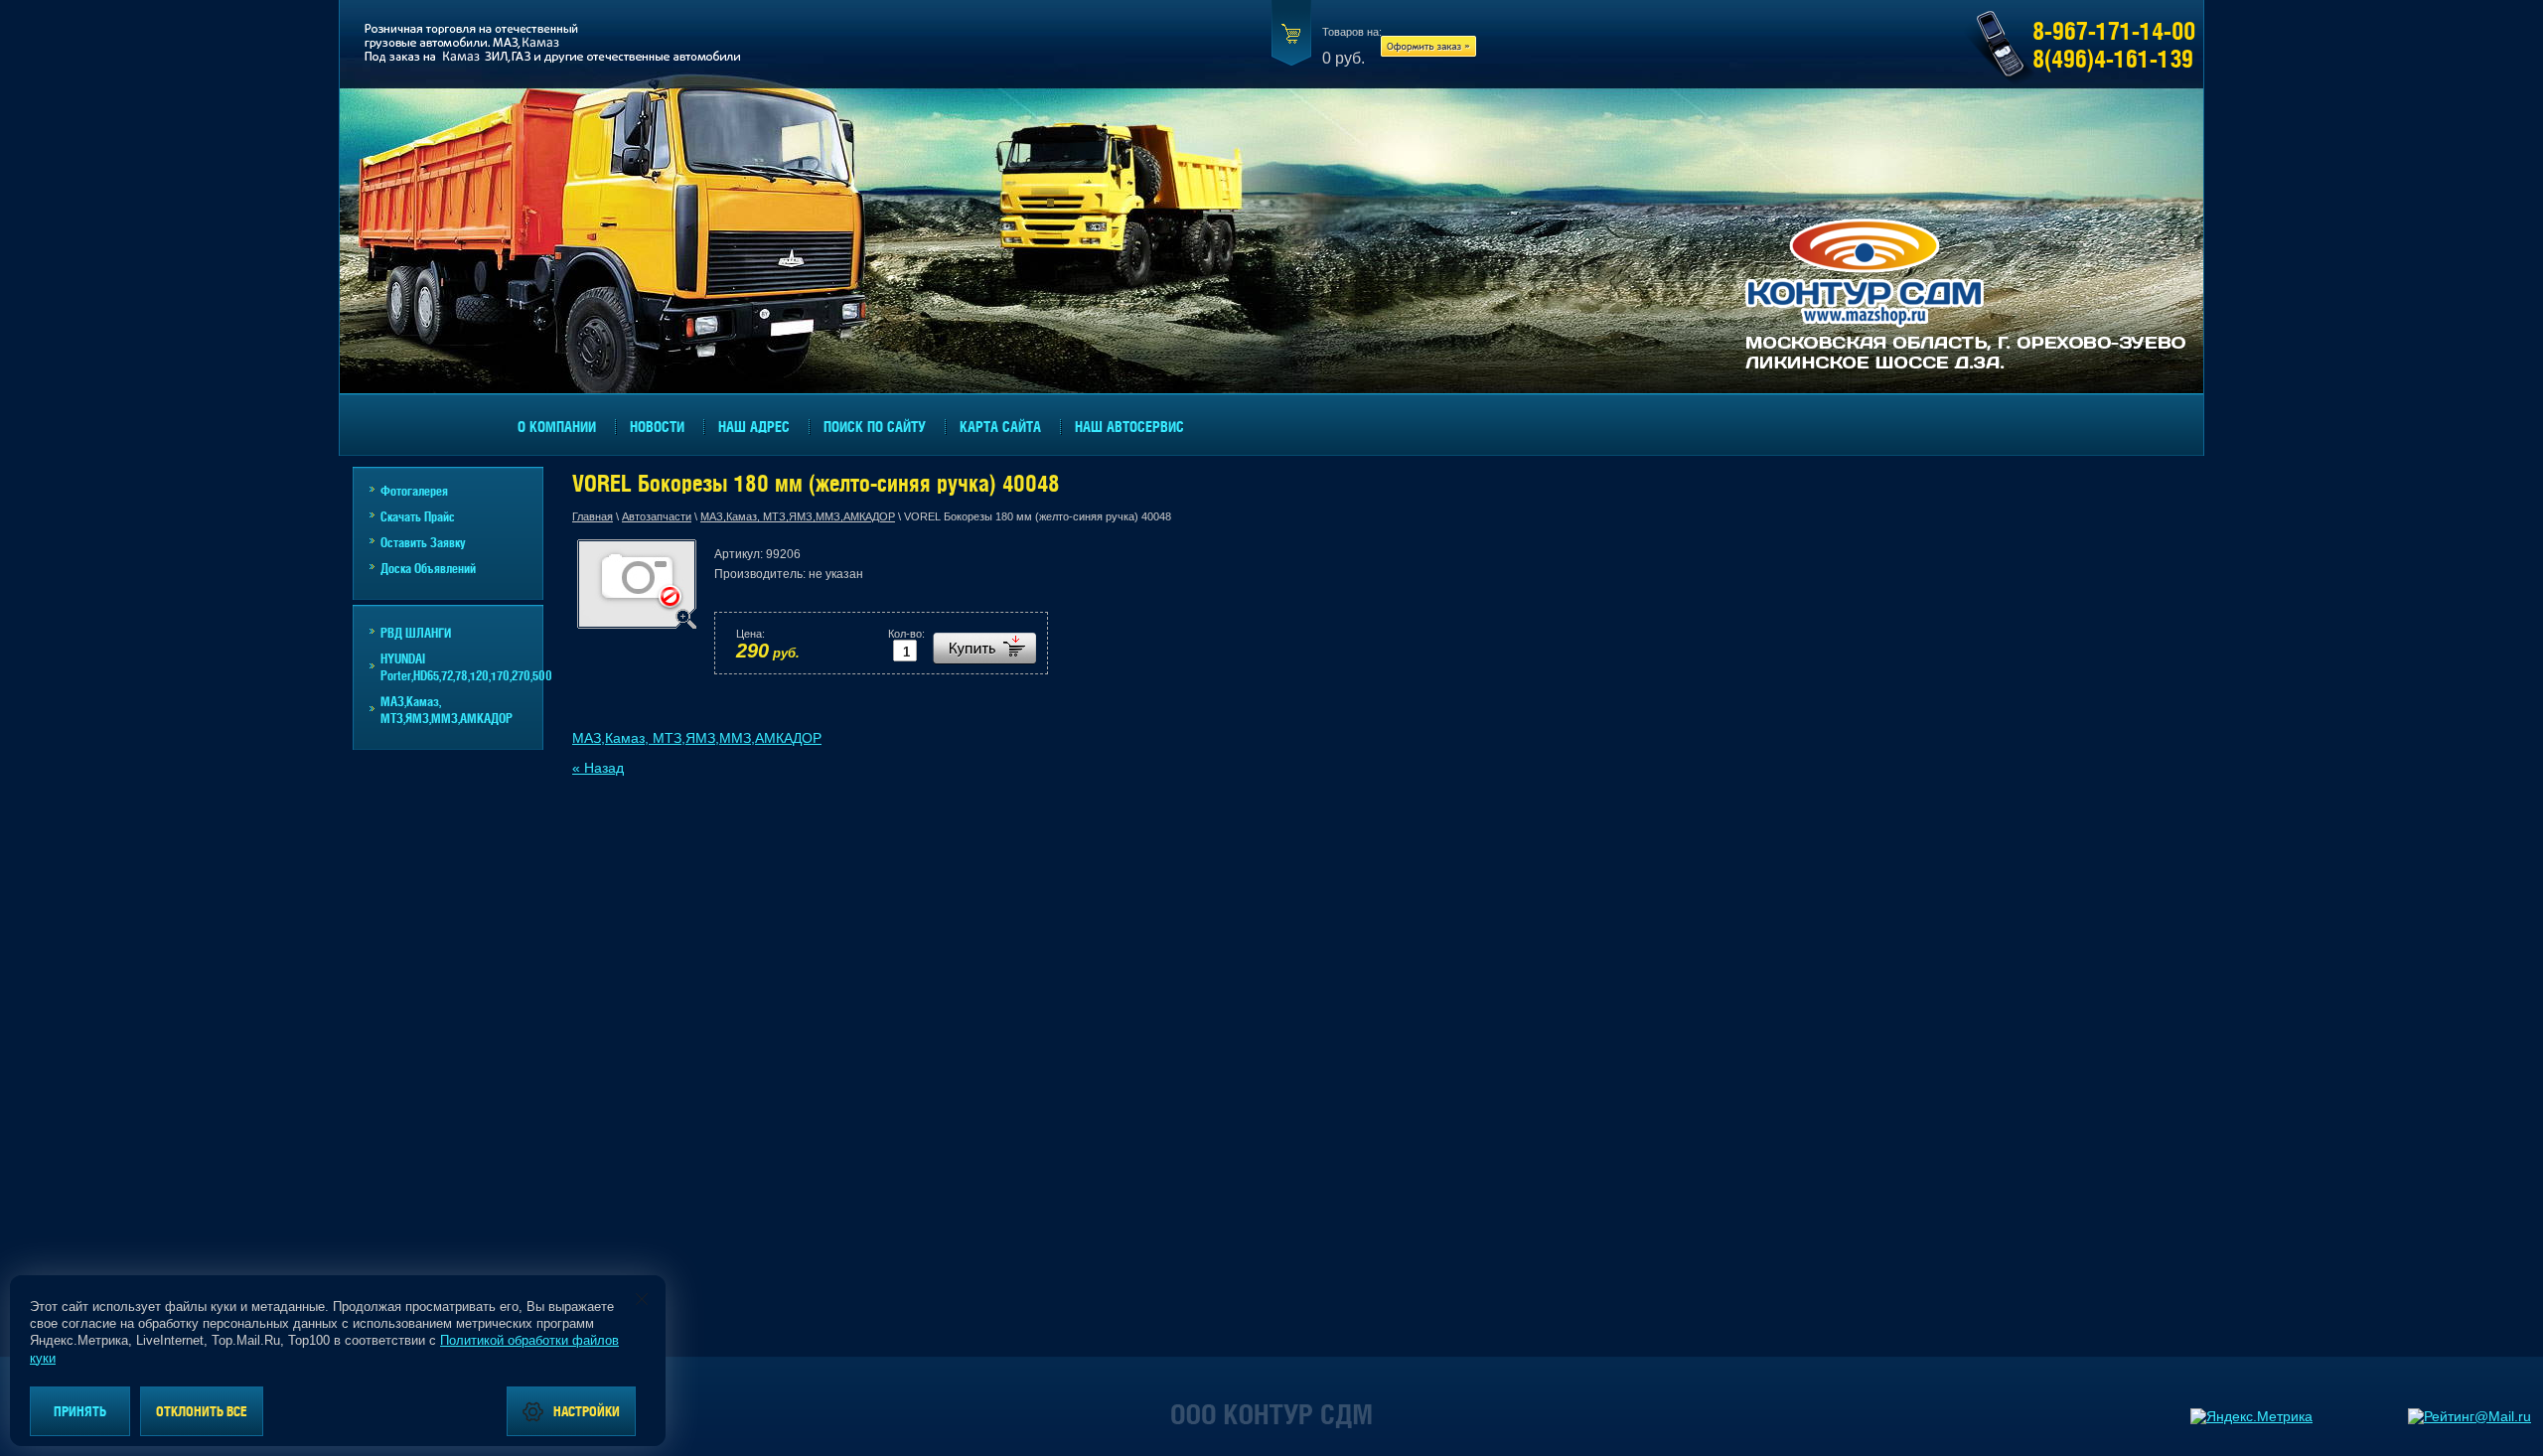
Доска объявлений (428, 568)
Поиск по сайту (875, 427)
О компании (557, 427)
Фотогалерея (414, 490)
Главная (593, 516)
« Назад (598, 768)
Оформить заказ (1428, 47)
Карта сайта (1000, 427)
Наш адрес (754, 427)
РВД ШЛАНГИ (416, 632)
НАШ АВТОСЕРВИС (1129, 427)
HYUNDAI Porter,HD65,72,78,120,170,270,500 (462, 666)
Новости (657, 427)
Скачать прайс (418, 516)
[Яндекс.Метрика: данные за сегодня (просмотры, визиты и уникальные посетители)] (2251, 1416)
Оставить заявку (423, 542)
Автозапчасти (657, 516)
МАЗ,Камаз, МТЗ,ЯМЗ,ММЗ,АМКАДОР (798, 516)
